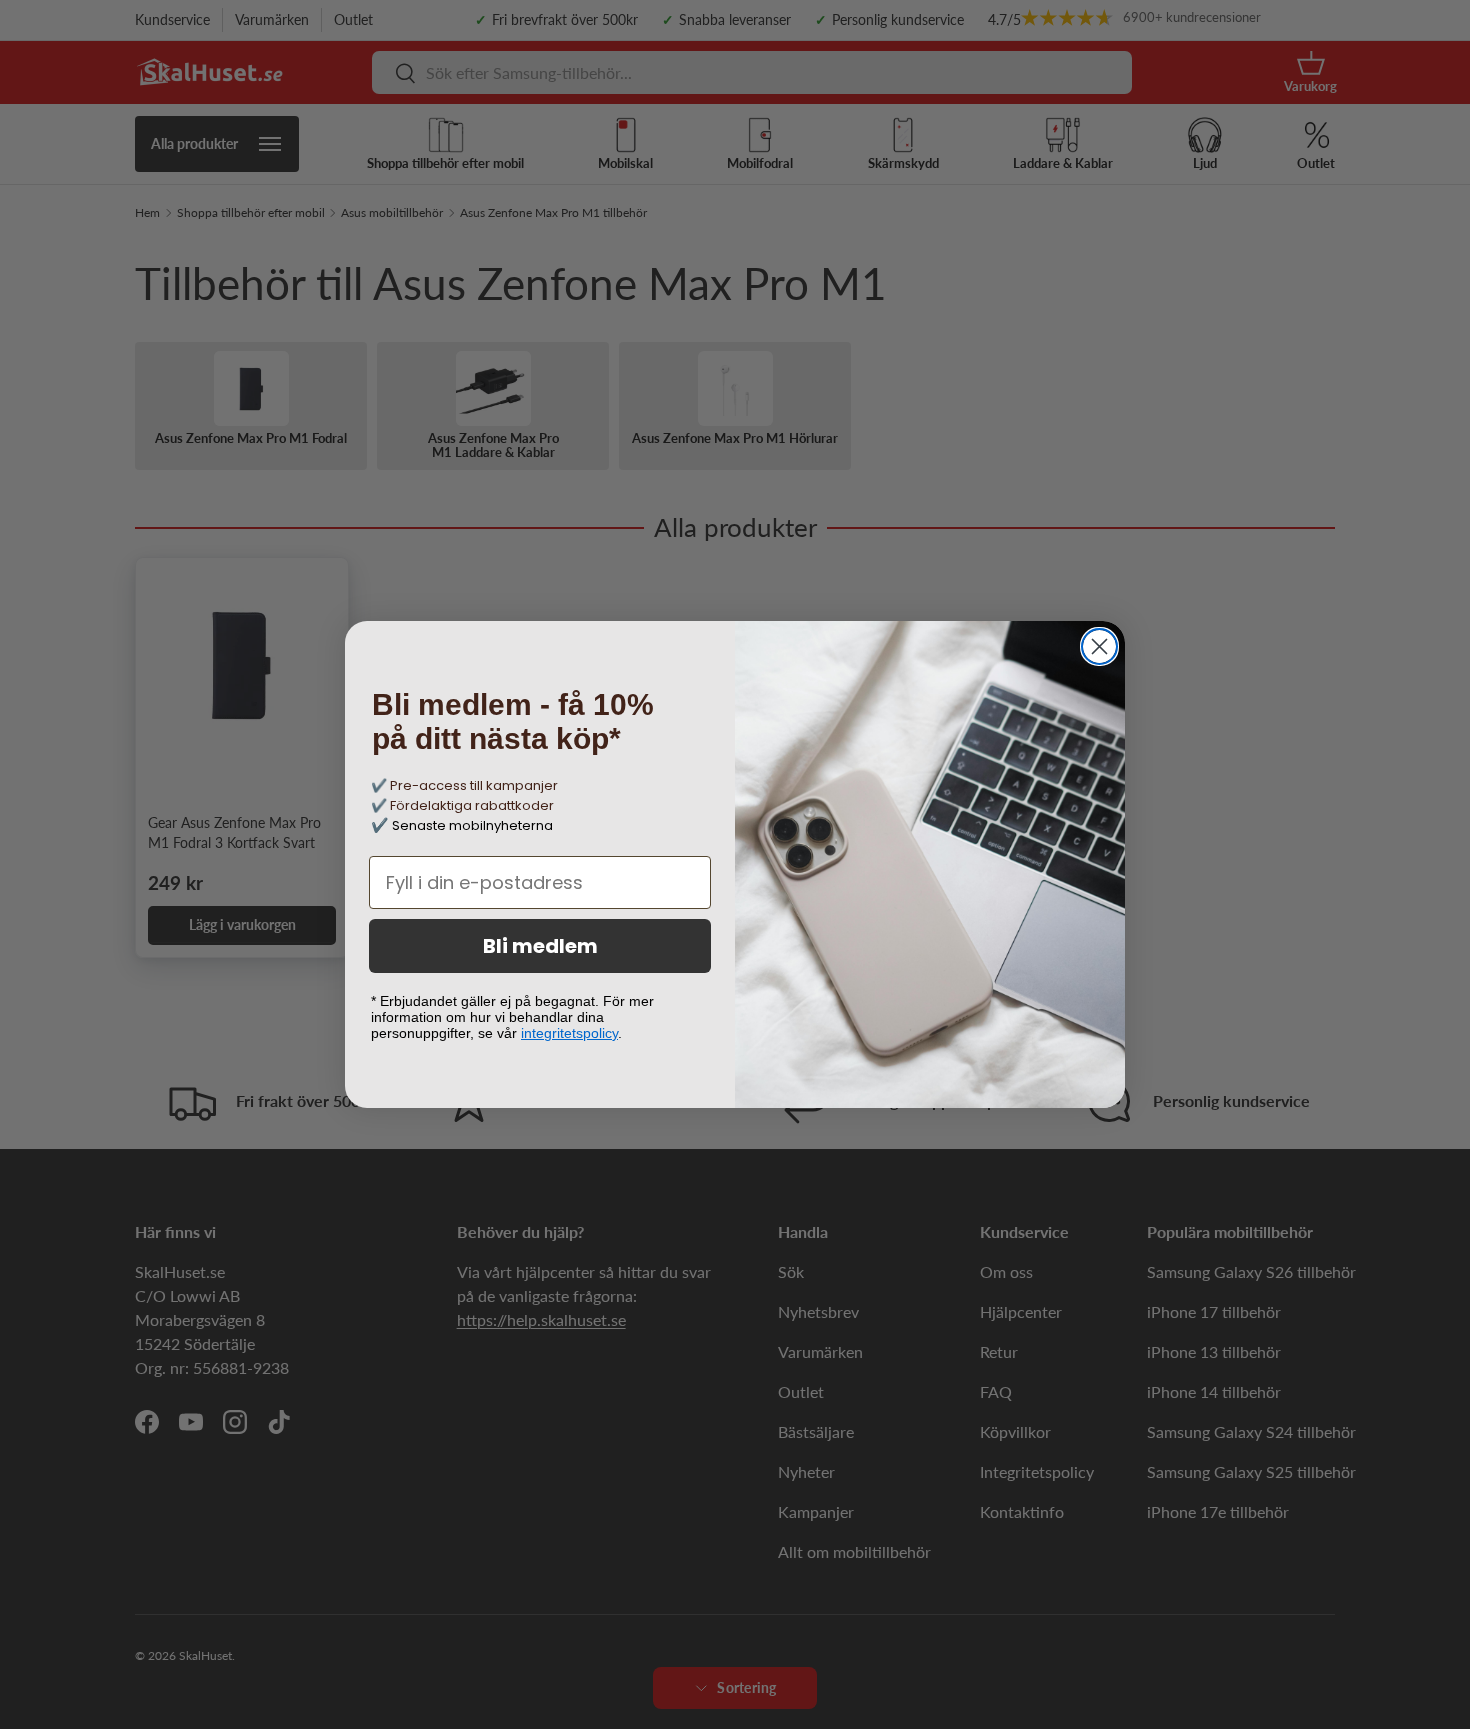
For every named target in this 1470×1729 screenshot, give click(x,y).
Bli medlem (540, 946)
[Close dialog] (1099, 646)
